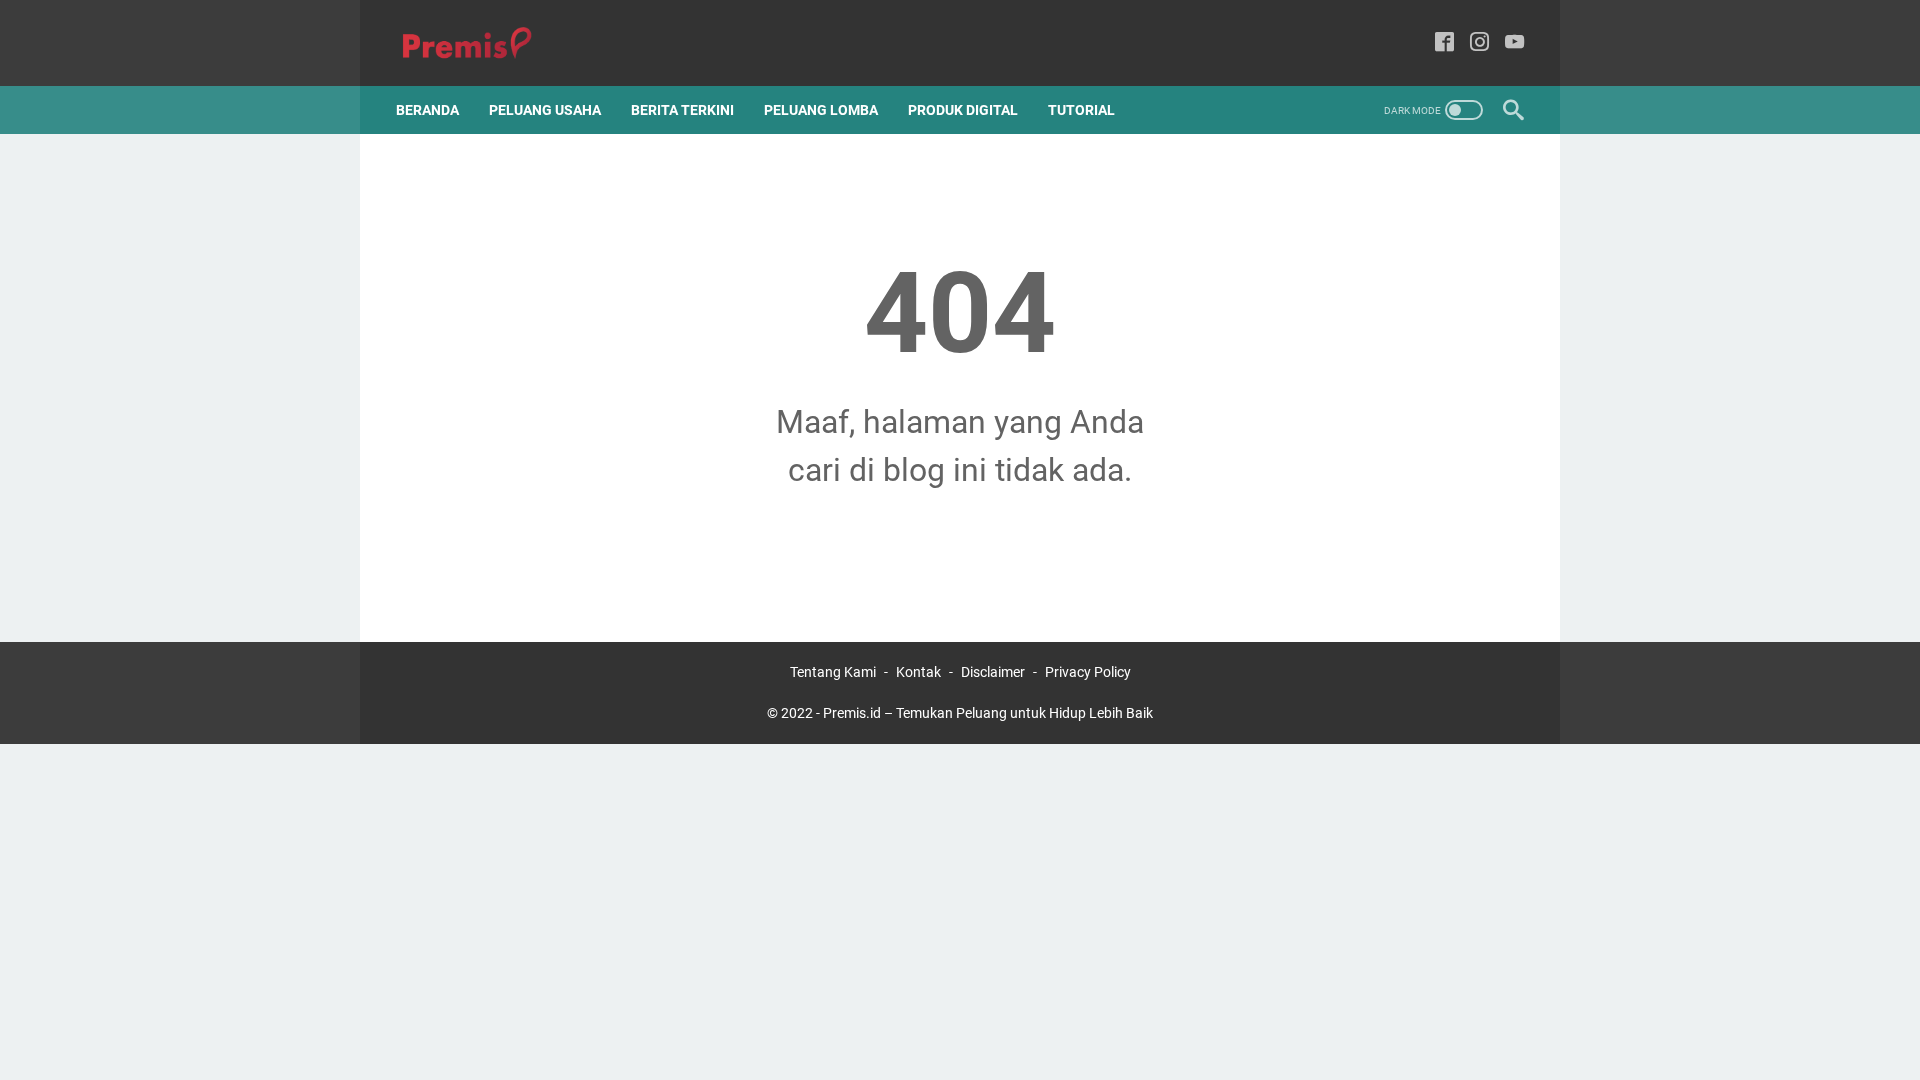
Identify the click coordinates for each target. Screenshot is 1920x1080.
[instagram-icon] (1479, 43)
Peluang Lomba (821, 110)
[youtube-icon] (1514, 43)
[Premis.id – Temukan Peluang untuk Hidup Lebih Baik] (479, 43)
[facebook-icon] (1444, 43)
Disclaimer (993, 672)
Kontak (918, 672)
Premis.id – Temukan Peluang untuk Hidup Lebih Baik (988, 713)
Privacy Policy (1088, 672)
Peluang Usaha (545, 110)
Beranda (427, 110)
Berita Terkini (682, 110)
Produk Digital (963, 110)
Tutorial (1081, 110)
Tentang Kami (833, 672)
